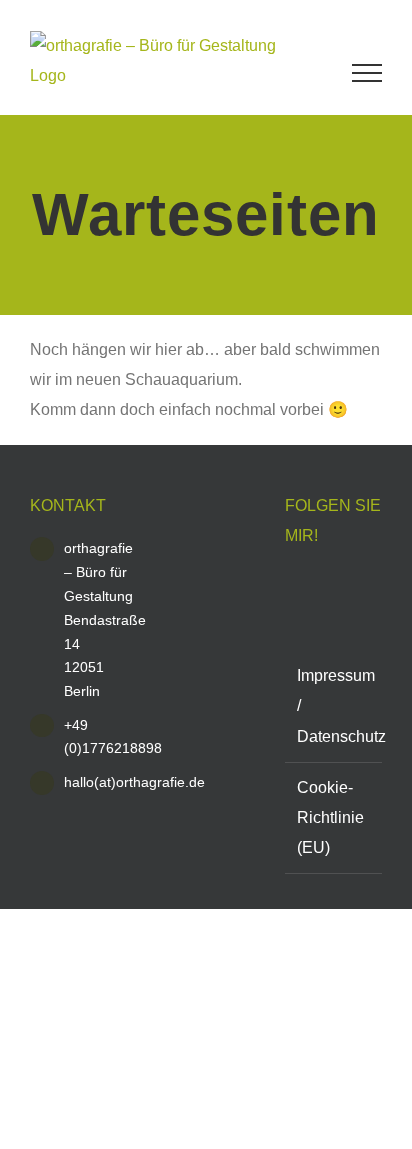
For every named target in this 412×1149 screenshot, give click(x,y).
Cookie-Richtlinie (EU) (330, 817)
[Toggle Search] (309, 72)
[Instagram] (296, 582)
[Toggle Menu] (367, 73)
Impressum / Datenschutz (334, 705)
